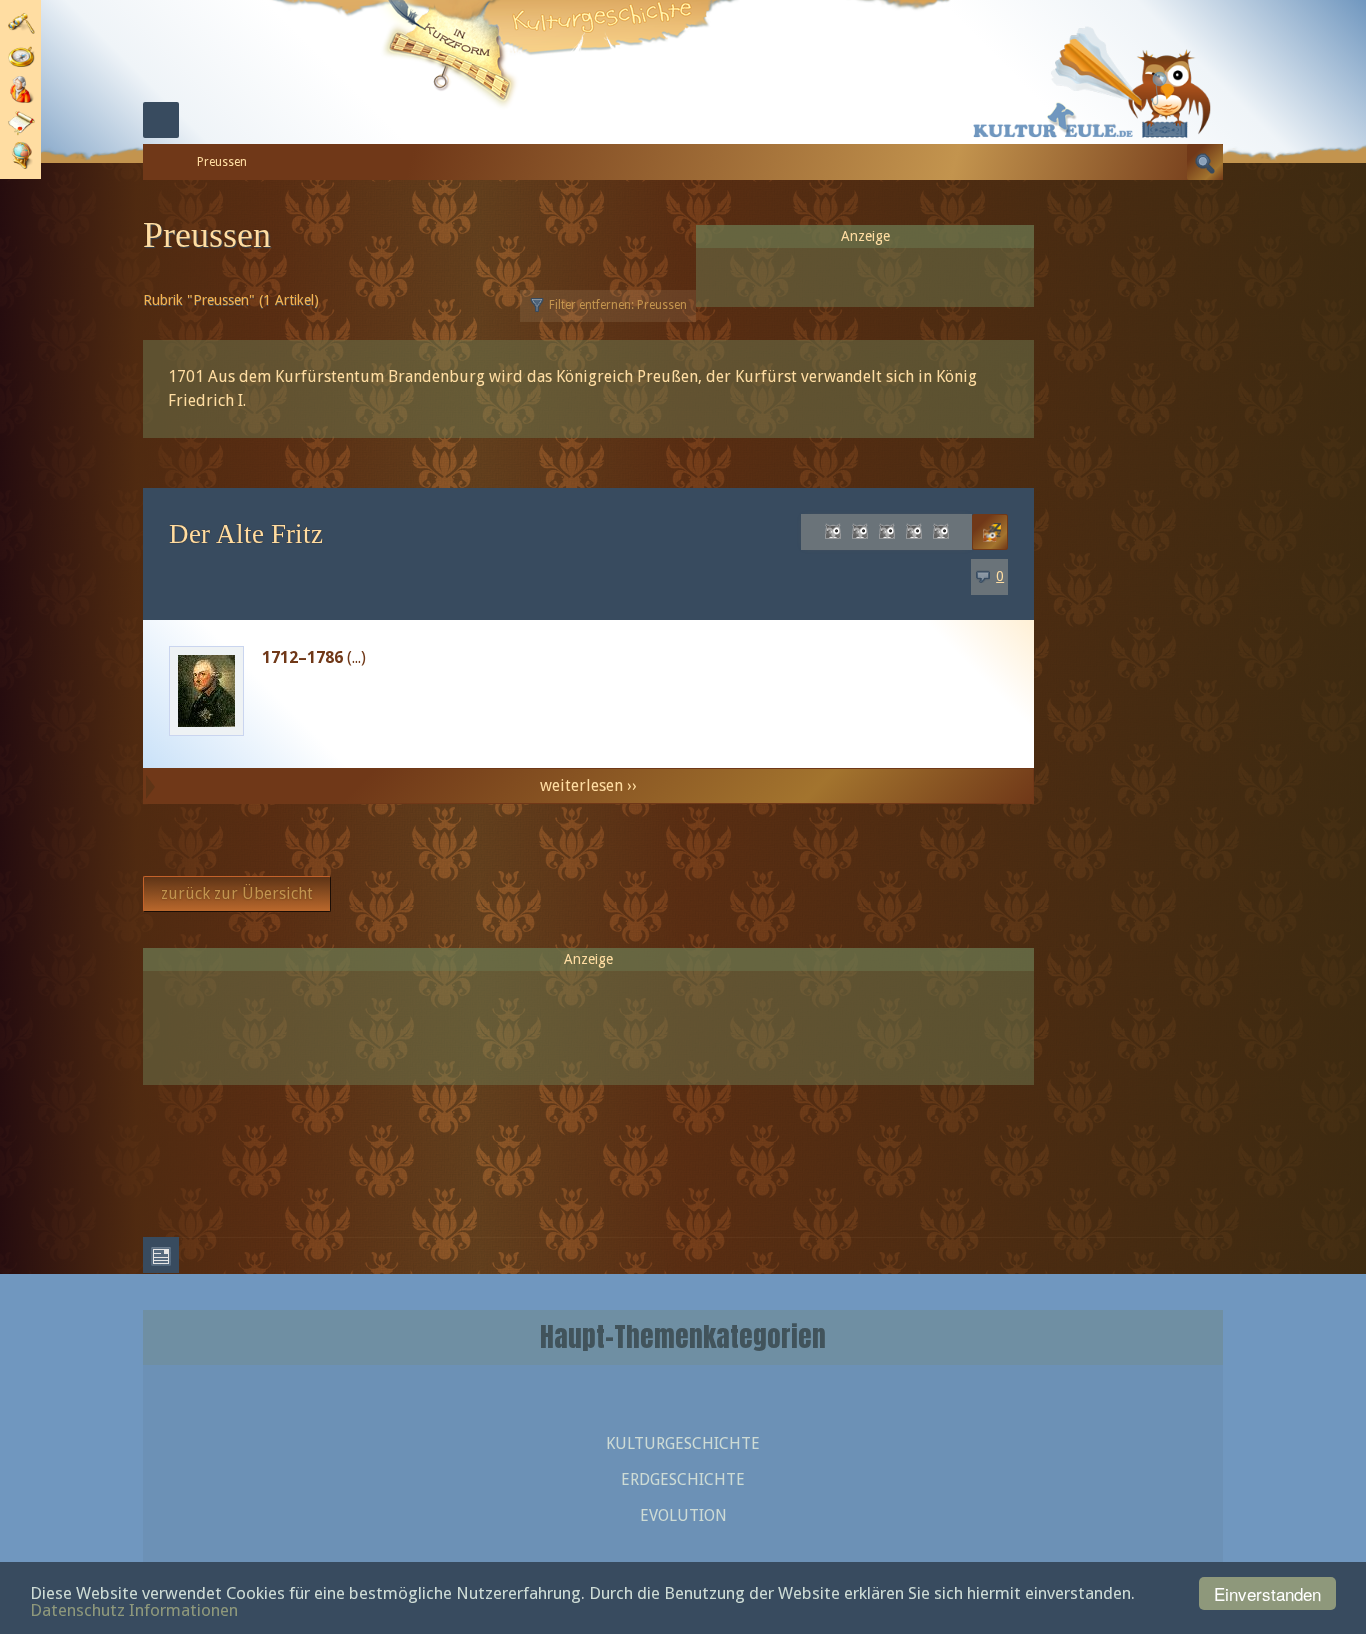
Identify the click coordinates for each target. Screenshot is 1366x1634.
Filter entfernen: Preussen (618, 305)
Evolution (683, 1515)
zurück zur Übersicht (237, 893)
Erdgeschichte (683, 1479)
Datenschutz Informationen (134, 1610)
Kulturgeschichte (683, 1443)
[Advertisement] (589, 1019)
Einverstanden (1267, 1593)
